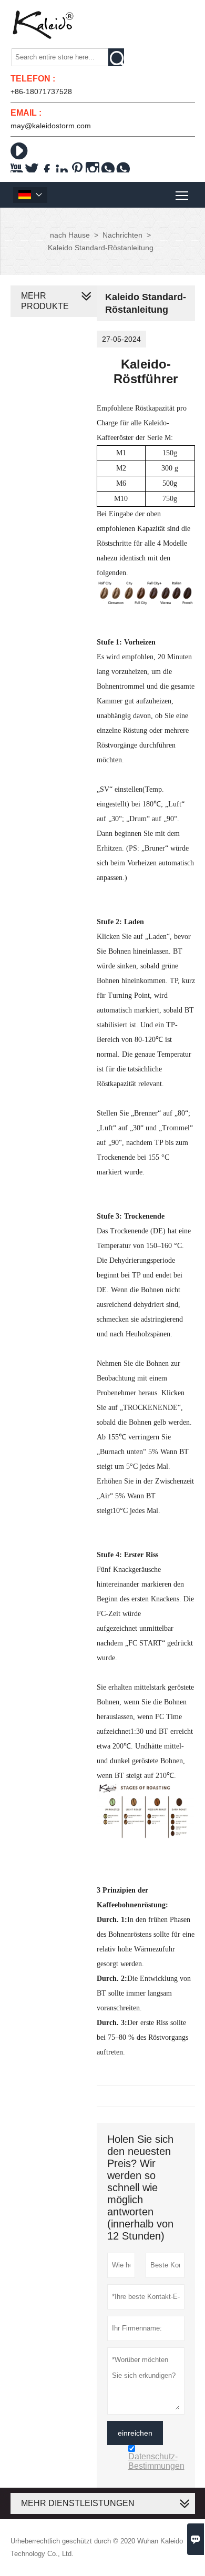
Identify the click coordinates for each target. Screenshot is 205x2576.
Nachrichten (122, 235)
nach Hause (70, 235)
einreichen (135, 2433)
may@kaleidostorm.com (51, 126)
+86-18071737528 (41, 91)
